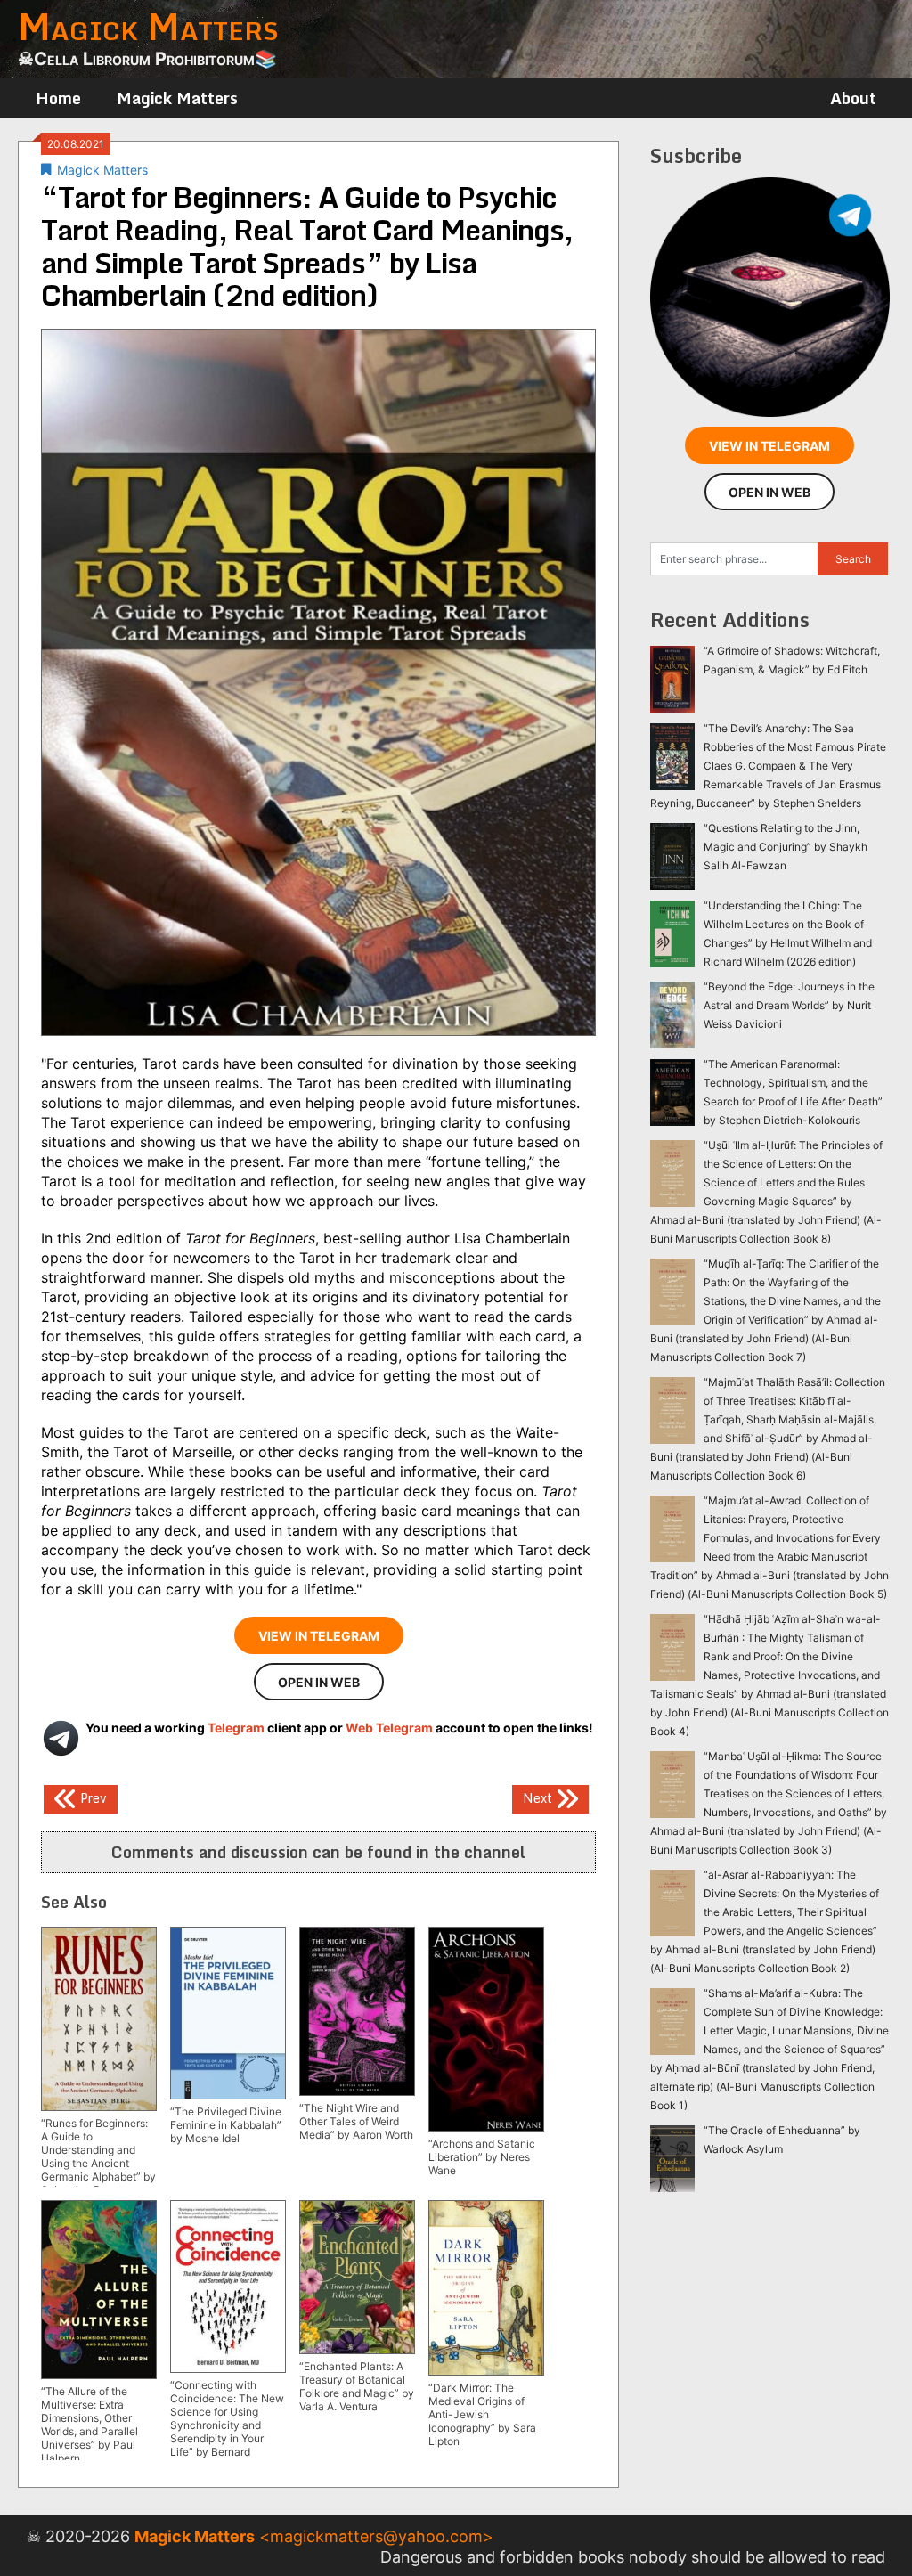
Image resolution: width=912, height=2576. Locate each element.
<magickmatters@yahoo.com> (376, 2536)
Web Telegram (389, 1728)
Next (539, 1798)
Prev (92, 1798)
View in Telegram (319, 1636)
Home (58, 98)
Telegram (236, 1728)
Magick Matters (177, 98)
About (853, 98)
